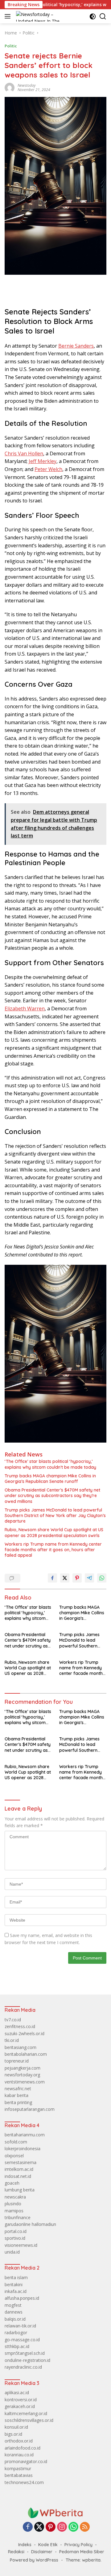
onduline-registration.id (27, 2360)
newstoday (27, 85)
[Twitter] (39, 2527)
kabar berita (16, 2095)
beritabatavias (19, 2475)
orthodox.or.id (19, 2441)
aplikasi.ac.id (17, 2392)
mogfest (13, 2305)
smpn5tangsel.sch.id (25, 2353)
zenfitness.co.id (20, 2026)
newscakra (15, 2197)
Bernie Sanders (76, 346)
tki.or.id (12, 2040)
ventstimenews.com (25, 2082)
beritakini (14, 2284)
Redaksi (16, 2552)
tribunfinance (18, 2217)
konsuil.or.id (16, 2427)
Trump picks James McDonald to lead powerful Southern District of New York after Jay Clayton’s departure (55, 1516)
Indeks (25, 2545)
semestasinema (21, 2162)
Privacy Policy (78, 2545)
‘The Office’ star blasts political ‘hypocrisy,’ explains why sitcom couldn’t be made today (50, 1464)
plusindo (13, 2204)
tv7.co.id (13, 2020)
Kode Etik (48, 2545)
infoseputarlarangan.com (30, 2109)
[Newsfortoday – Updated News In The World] (43, 16)
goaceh (12, 2183)
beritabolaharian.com (26, 2054)
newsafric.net (18, 2089)
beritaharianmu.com (25, 2135)
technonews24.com (24, 2482)
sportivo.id (15, 2238)
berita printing (18, 2102)
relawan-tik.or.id (20, 2326)
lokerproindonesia (23, 2149)
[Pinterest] (51, 2527)
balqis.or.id (15, 2319)
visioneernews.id (21, 2245)
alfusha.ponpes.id (22, 2298)
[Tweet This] (65, 1578)
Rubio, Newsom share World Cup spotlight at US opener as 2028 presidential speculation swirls (54, 1532)
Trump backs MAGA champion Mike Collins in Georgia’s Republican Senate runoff (50, 1479)
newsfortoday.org (22, 2075)
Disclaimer (42, 2552)
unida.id (12, 2252)
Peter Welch (48, 469)
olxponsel (14, 2156)
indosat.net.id (18, 2176)
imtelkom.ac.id (19, 2169)
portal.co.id (16, 2231)
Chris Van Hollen (24, 453)
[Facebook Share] (52, 1578)
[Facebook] (28, 2527)
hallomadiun (44, 2224)
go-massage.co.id (22, 2340)
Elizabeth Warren (25, 1008)
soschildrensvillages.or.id (29, 2420)
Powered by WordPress (34, 2560)
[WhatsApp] (73, 2527)
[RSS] (85, 2527)
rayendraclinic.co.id (23, 2367)
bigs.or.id (13, 2434)
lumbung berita (20, 2190)
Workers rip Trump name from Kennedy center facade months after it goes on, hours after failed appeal (53, 1550)
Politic (11, 46)
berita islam (16, 2277)
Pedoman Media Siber (82, 2552)
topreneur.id (17, 2061)
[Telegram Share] (89, 1578)
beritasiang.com (21, 2047)
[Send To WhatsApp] (102, 1578)
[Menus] (9, 16)
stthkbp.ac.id (17, 2346)
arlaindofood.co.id (23, 2448)
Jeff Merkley (43, 461)
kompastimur (18, 2468)
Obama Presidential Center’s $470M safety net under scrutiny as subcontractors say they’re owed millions (52, 1496)
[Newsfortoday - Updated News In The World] (55, 2512)
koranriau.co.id (19, 2455)
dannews (14, 2312)
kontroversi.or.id (21, 2400)
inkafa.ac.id (16, 2291)
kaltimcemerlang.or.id (26, 2413)
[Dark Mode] (93, 16)
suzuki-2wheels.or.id (25, 2033)
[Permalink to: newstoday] (10, 87)
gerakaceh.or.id (20, 2406)
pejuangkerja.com (23, 2068)
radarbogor (16, 2332)
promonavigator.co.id (26, 2461)
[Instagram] (62, 2527)
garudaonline (18, 2224)
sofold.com (16, 2142)
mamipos (14, 2211)
